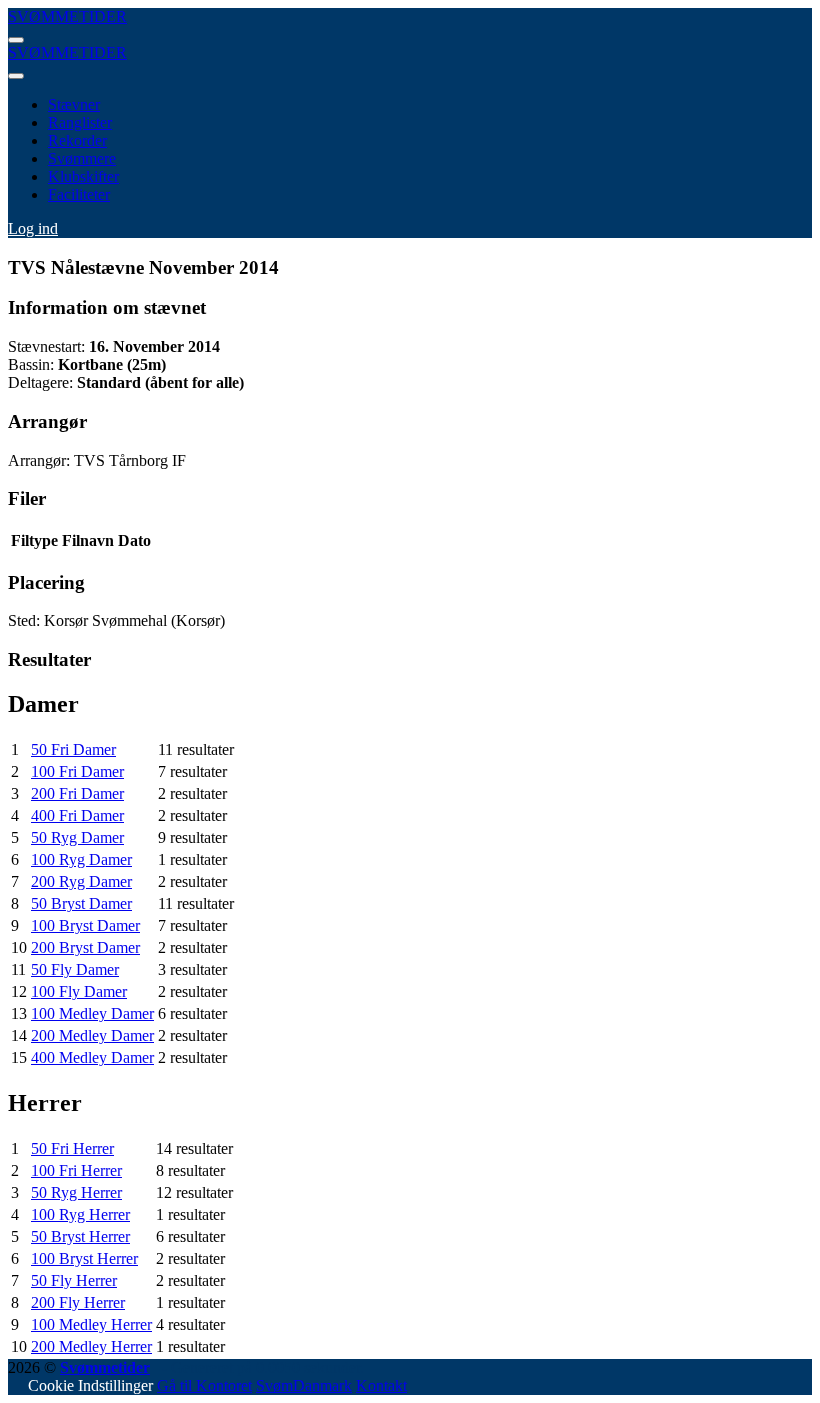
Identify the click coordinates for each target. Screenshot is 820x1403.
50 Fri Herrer (72, 1148)
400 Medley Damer (92, 1057)
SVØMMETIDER (67, 16)
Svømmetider (105, 1367)
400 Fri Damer (77, 815)
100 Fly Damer (79, 991)
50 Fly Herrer (74, 1280)
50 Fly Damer (75, 969)
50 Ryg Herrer (76, 1192)
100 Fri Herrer (76, 1170)
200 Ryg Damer (81, 881)
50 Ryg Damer (77, 837)
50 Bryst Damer (81, 903)
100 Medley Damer (92, 1013)
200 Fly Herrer (78, 1302)
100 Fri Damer (77, 771)
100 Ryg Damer (81, 859)
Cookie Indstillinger (90, 1385)
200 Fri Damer (77, 793)
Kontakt (381, 1385)
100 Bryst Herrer (84, 1258)
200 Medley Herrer (91, 1346)
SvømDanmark (304, 1385)
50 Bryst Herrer (80, 1236)
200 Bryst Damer (85, 947)
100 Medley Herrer (91, 1324)
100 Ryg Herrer (80, 1214)
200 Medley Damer (92, 1035)
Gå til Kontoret (204, 1385)
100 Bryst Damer (85, 925)
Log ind (33, 228)
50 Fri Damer (73, 749)
